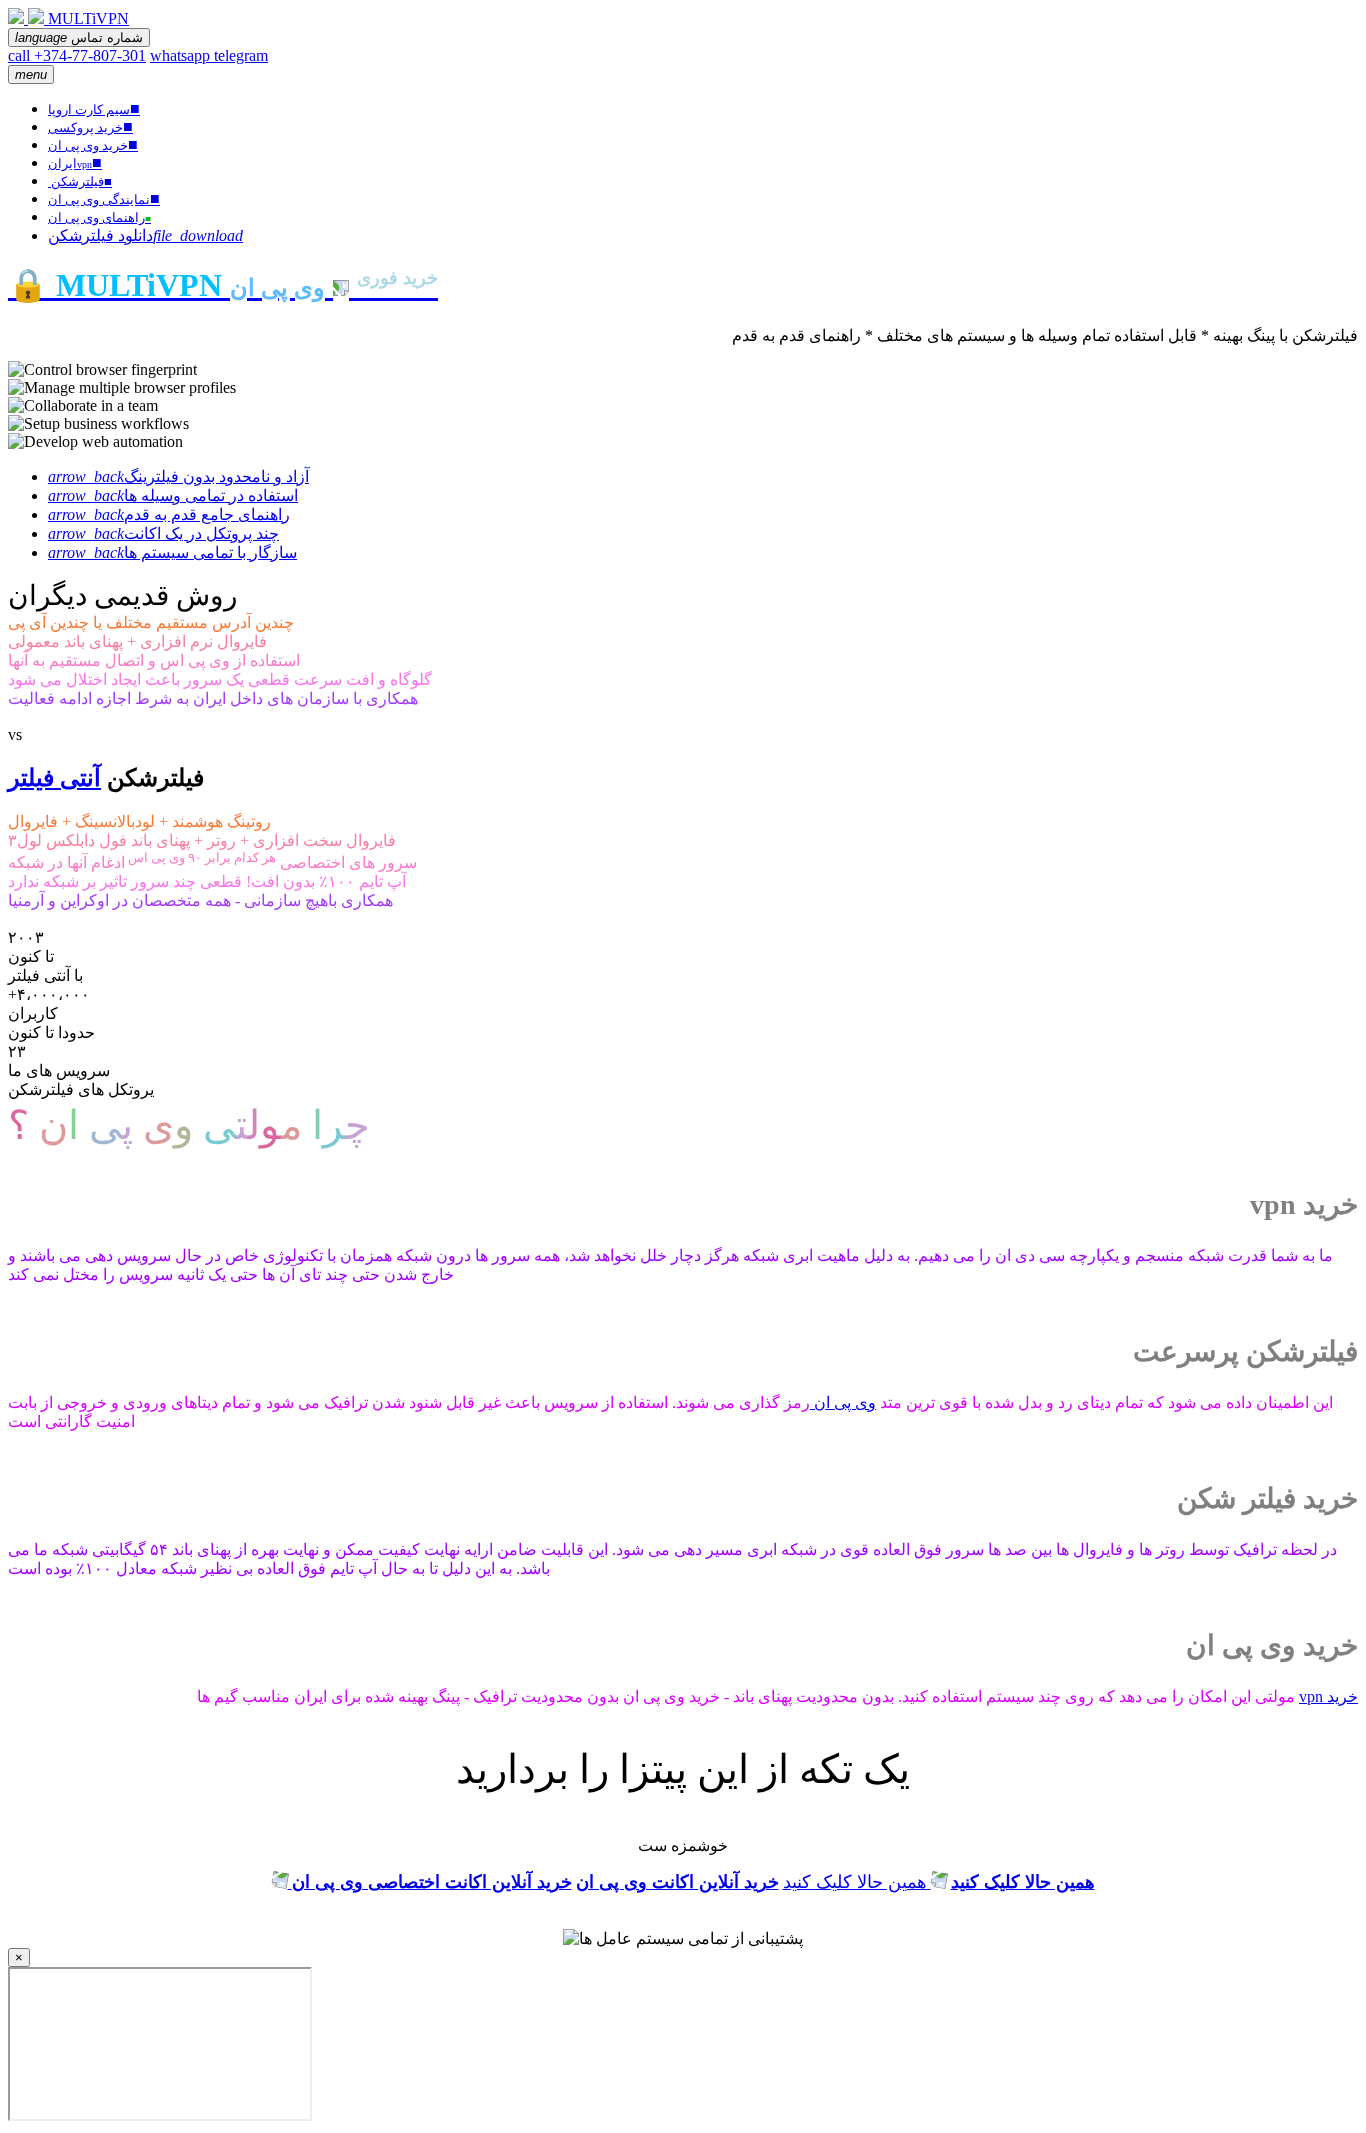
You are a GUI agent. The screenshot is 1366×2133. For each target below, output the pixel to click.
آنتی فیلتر (54, 778)
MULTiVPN (88, 18)
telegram (241, 55)
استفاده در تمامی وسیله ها (173, 495)
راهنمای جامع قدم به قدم (169, 514)
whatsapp (182, 55)
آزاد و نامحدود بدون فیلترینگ (178, 476)
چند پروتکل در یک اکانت (163, 533)
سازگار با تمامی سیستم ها (172, 552)
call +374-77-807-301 (77, 55)
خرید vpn (1328, 1696)
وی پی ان (843, 1402)
